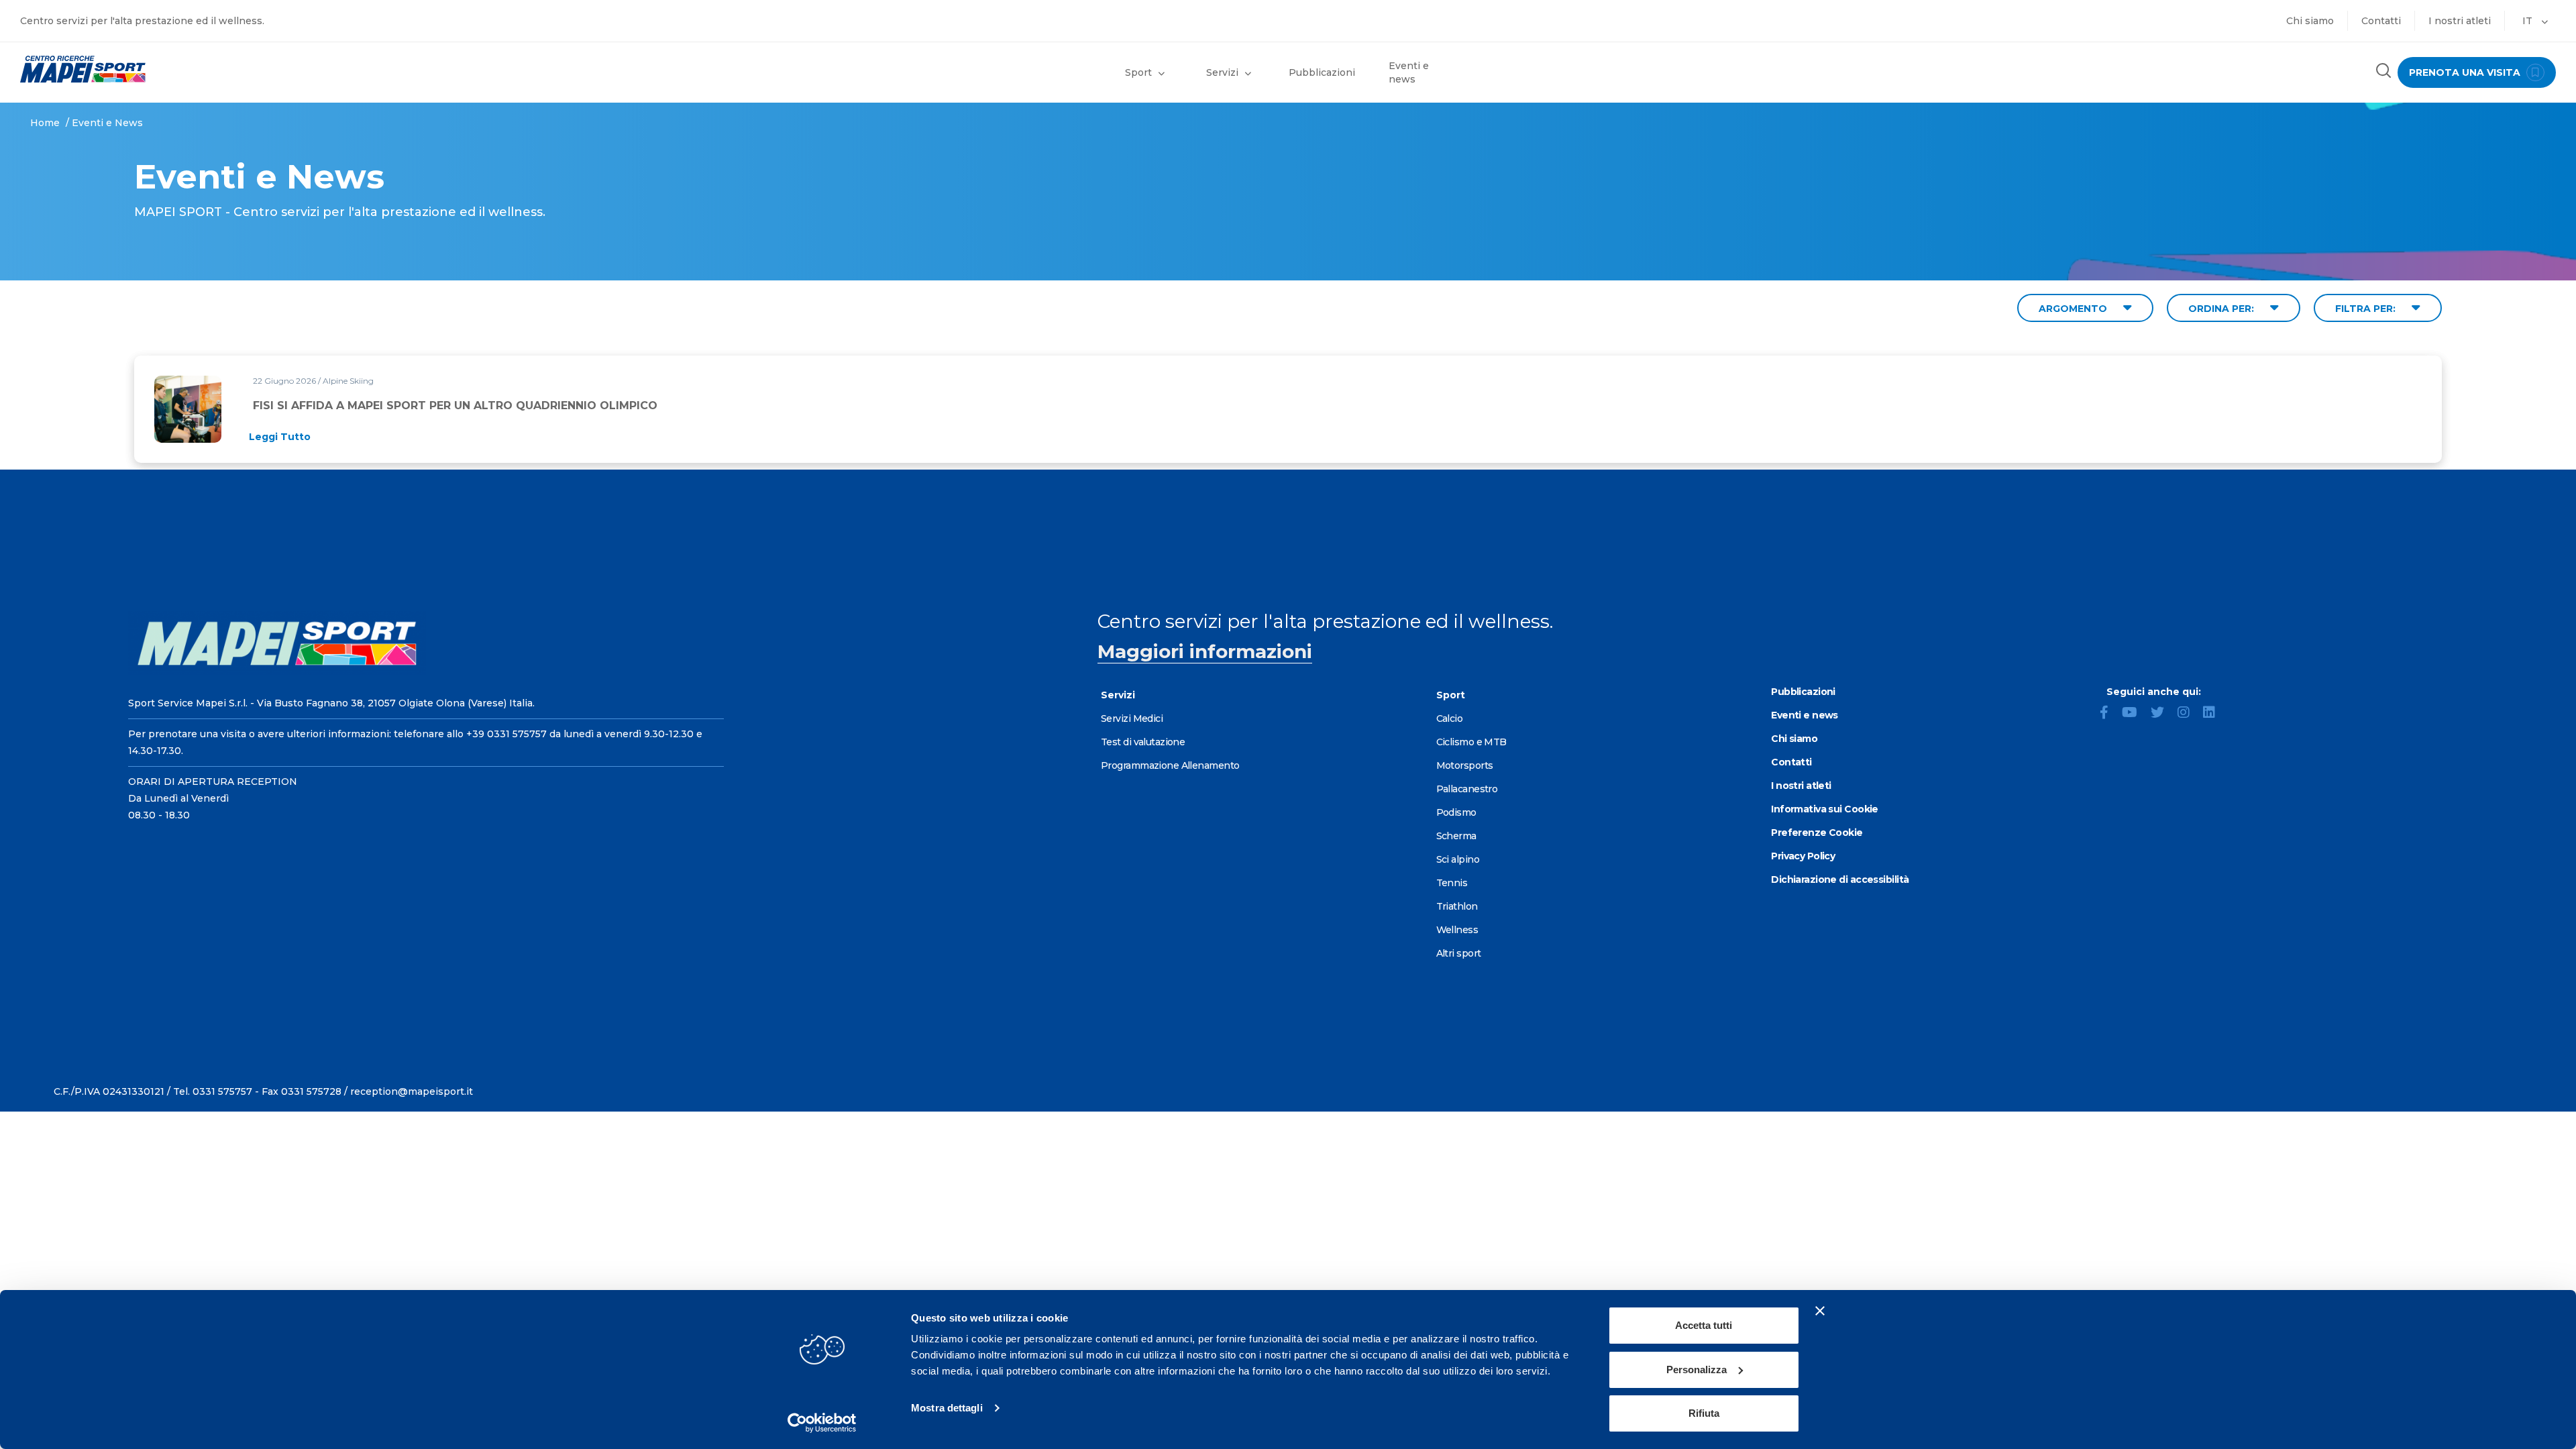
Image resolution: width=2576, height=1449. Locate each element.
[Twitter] (2163, 714)
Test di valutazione (1143, 742)
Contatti (2381, 21)
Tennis (1452, 883)
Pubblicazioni (1322, 72)
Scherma (1456, 836)
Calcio (1450, 718)
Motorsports (1465, 765)
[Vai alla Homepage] (322, 69)
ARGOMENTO (2074, 309)
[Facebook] (2109, 714)
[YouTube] (2135, 714)
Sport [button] (1138, 72)
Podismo (1456, 812)
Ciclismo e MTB (1471, 742)
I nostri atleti (2460, 21)
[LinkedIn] (2214, 714)
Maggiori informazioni (1205, 651)
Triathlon (1457, 906)
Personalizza (1697, 1370)
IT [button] (2529, 21)
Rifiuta (1704, 1413)
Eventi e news (1409, 72)
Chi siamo (2310, 21)
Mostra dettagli (947, 1408)
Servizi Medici (1132, 718)
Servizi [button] (1222, 72)
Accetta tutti (1704, 1325)
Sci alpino (1458, 859)
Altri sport (1459, 953)
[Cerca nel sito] (2383, 72)
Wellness (1457, 930)
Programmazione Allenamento (1170, 765)
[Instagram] (2189, 714)
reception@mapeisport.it (412, 1091)
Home (45, 123)
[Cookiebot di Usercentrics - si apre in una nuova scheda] (822, 1423)
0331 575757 (222, 1091)
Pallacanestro (1467, 789)
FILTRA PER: (2367, 309)
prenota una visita (2466, 72)
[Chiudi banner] (1820, 1311)
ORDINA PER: (2222, 309)
